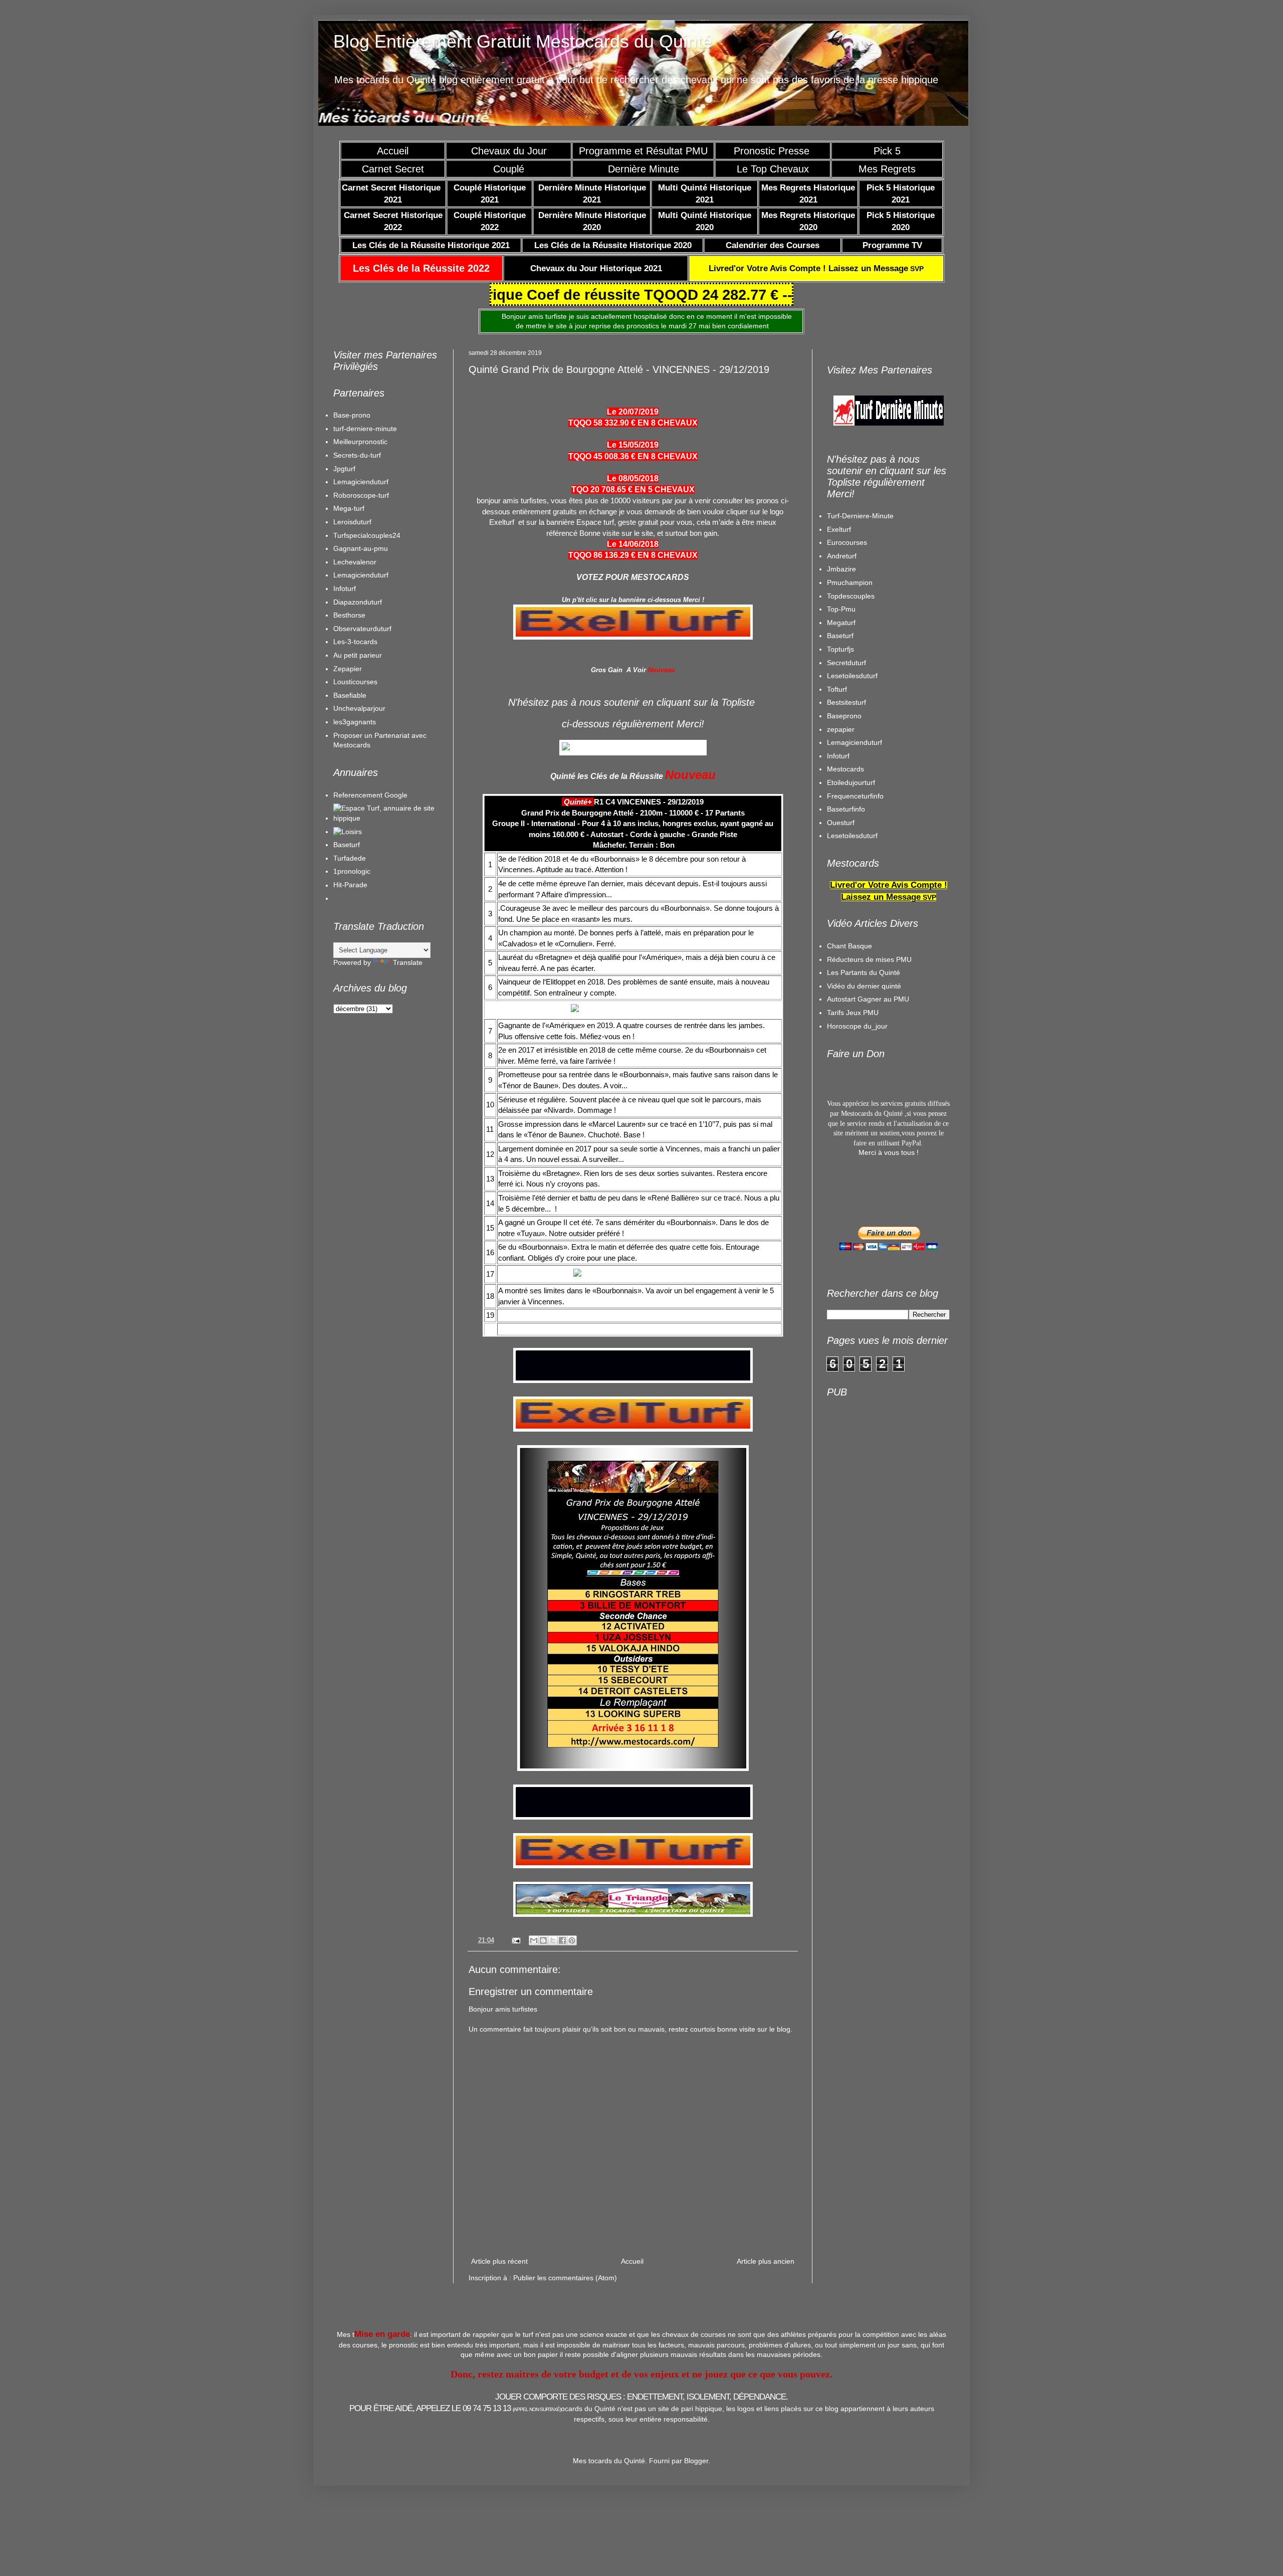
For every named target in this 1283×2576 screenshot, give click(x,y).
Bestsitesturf (846, 702)
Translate (408, 962)
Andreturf (842, 556)
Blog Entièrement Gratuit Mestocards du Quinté (523, 41)
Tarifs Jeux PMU (853, 1013)
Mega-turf (349, 508)
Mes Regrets (887, 169)
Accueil (393, 151)
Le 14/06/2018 (633, 544)
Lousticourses (355, 682)
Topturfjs (840, 649)
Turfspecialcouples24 (367, 535)
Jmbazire (841, 569)
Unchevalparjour (359, 708)
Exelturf (839, 529)
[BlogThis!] (543, 1940)
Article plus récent (499, 2261)
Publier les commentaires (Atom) (565, 2278)
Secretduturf (846, 663)
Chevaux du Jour (509, 151)
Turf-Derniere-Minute (860, 516)
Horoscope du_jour (857, 1026)
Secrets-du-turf (357, 455)
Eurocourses (847, 542)
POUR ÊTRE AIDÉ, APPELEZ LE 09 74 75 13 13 (455, 2408)
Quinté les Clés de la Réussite (607, 776)
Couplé (509, 169)
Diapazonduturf (358, 602)
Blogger (696, 2461)
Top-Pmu (841, 609)
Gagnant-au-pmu (361, 548)
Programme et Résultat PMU (643, 151)
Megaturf (841, 623)
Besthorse (349, 615)
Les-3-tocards (355, 642)
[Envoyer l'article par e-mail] (516, 1940)
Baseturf (347, 845)
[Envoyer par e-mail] (534, 1940)
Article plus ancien (766, 2261)
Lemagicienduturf (361, 482)
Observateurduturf (362, 629)
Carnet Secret (393, 169)
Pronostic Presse (773, 151)
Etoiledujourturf (851, 782)
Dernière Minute (644, 169)
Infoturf (345, 588)
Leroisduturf (352, 522)
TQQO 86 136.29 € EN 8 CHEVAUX (633, 555)
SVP (816, 269)
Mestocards (845, 769)
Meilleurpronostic (360, 442)
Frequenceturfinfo (855, 796)
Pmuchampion (850, 582)
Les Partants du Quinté (864, 972)
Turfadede (350, 858)
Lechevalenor (355, 562)
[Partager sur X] (553, 1940)
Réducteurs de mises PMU (869, 959)
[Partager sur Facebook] (562, 1940)
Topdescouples (851, 596)
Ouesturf (841, 823)
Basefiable (350, 695)
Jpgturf (344, 469)
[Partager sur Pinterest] (572, 1940)
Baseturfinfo (846, 809)
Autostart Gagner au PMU (868, 999)
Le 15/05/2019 (633, 445)
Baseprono (844, 716)
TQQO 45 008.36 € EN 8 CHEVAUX (633, 456)
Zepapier (348, 669)
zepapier (841, 729)
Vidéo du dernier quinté (864, 986)
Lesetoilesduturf (852, 676)
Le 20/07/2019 (633, 412)
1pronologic (352, 871)
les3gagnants (355, 722)
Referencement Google (370, 795)
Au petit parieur (358, 655)
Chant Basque (849, 946)
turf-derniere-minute (365, 429)
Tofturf (837, 689)
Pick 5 (887, 151)
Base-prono (352, 415)
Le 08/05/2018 (633, 478)
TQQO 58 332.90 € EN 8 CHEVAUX (633, 423)
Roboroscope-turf (361, 495)
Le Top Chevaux (773, 169)
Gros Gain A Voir (618, 670)
